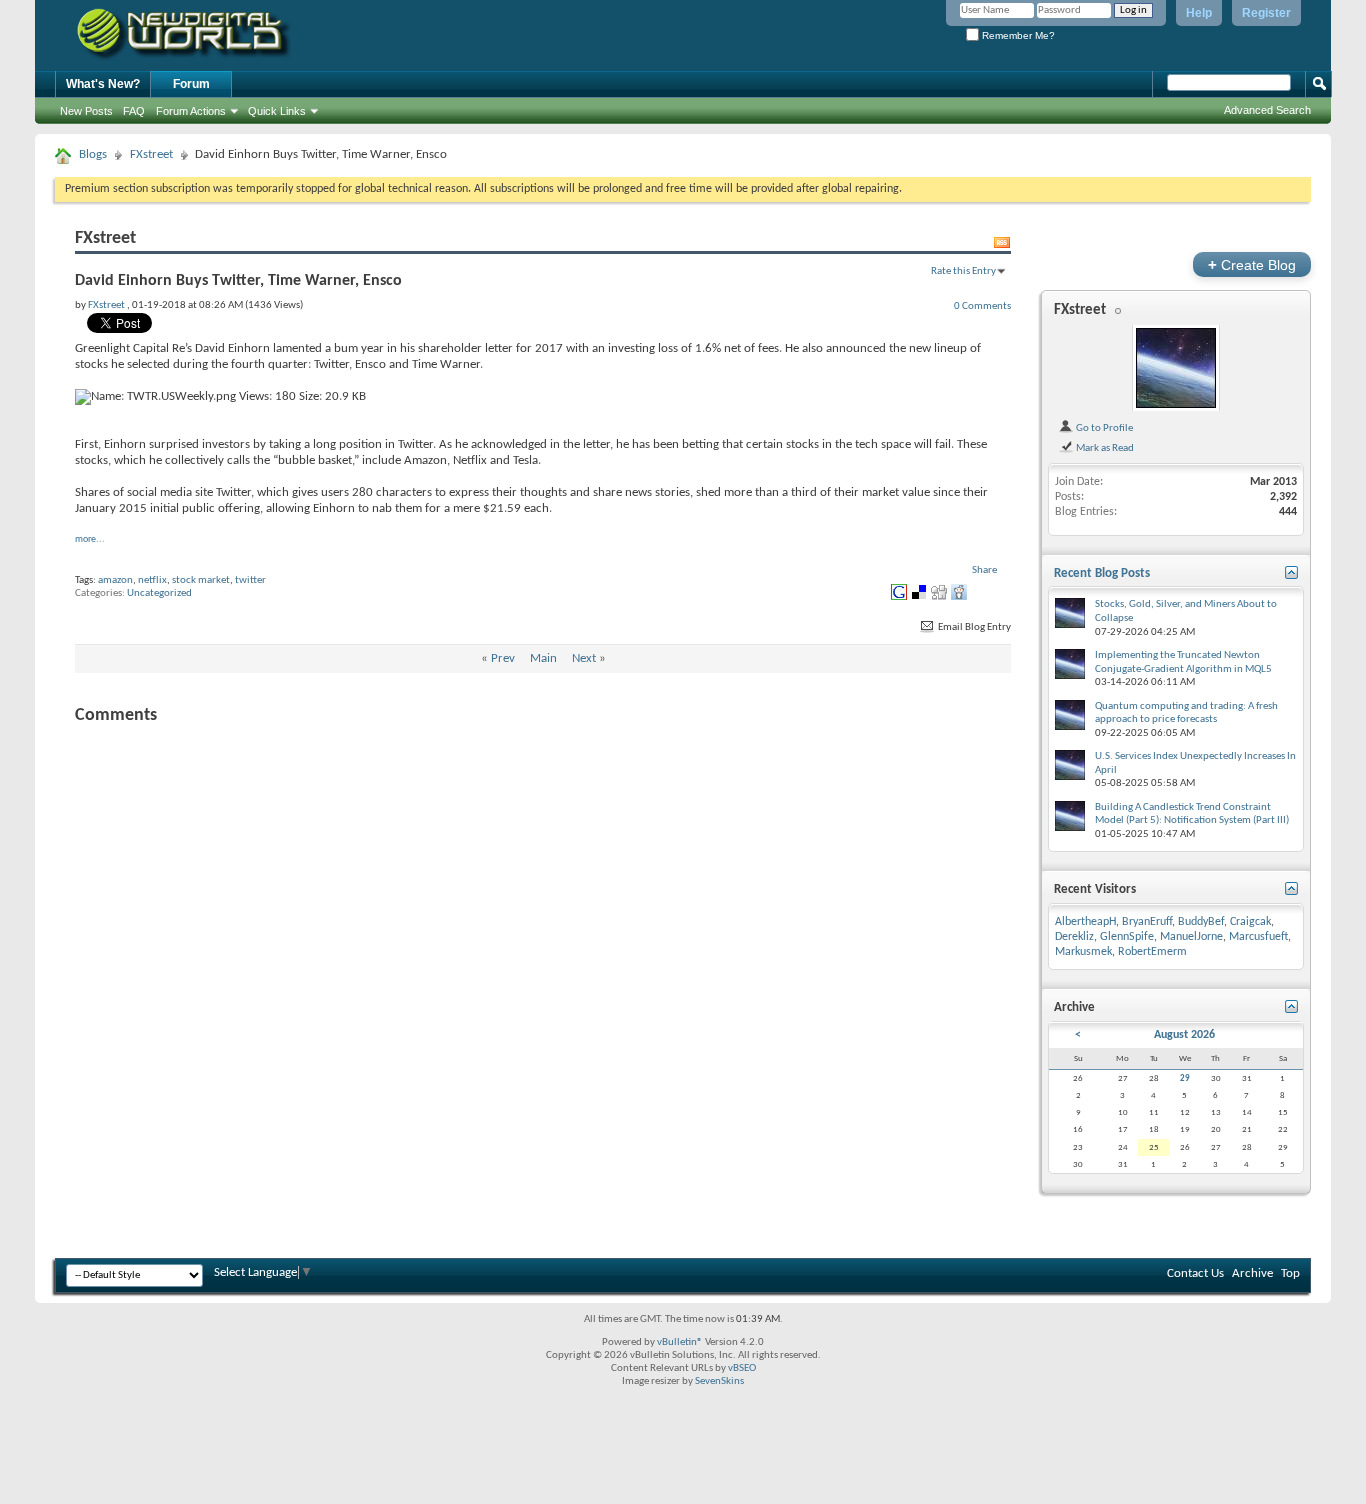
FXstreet (151, 154)
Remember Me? (1017, 35)
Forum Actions (191, 111)
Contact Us (1195, 1273)
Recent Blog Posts (1102, 573)
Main (543, 658)
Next (584, 658)
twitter (250, 580)
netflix (152, 580)
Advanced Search (1267, 110)
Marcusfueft (1258, 937)
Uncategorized (159, 593)
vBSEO (742, 1368)
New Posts (86, 111)
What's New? (103, 84)
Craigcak (1250, 922)
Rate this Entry (963, 271)
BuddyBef (1201, 922)
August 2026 (1184, 1035)
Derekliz (1074, 937)
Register (1266, 13)
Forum (191, 84)
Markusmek (1083, 952)
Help (1199, 13)
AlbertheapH (1085, 922)
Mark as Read (1104, 448)
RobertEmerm (1152, 952)
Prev (503, 658)
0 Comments (982, 306)
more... (90, 539)
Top (1290, 1273)
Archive (1252, 1273)
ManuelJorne (1191, 937)
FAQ (134, 111)
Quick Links (277, 111)
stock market (201, 580)
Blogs (93, 154)
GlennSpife (1127, 937)
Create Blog (1252, 264)
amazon (115, 580)
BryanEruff (1147, 922)
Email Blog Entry (973, 627)
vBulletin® (680, 1342)
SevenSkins (719, 1381)
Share (984, 570)
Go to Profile (1103, 428)
